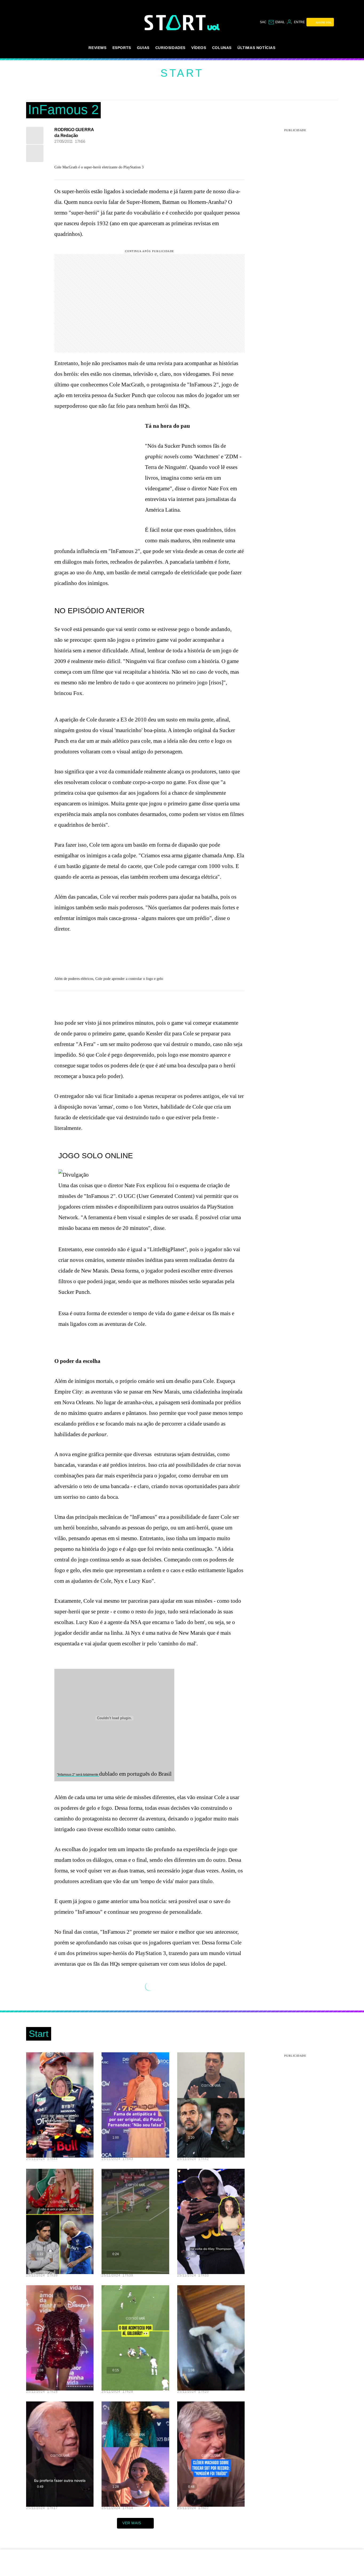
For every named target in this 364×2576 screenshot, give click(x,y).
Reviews (97, 48)
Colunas (222, 48)
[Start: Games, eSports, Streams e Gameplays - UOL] (176, 23)
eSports (122, 48)
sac (263, 22)
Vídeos (199, 48)
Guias (143, 48)
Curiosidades (170, 48)
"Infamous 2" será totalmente (78, 1775)
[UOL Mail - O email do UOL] (276, 22)
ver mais (132, 2523)
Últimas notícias (256, 48)
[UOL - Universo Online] (214, 27)
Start (182, 73)
